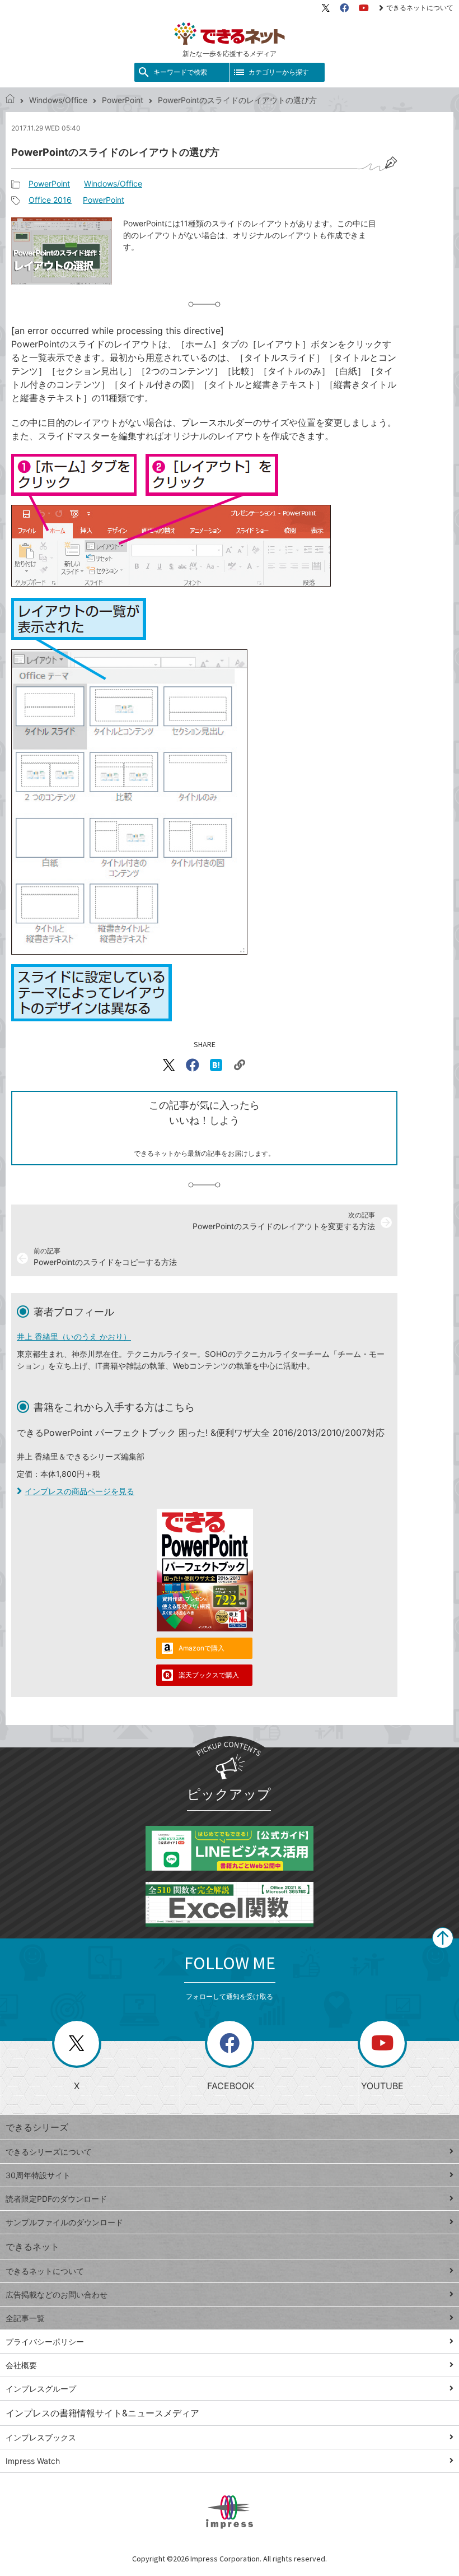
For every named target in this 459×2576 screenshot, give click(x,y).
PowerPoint (123, 100)
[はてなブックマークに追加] (216, 1065)
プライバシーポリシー (45, 2342)
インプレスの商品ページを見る (79, 1491)
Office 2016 (50, 200)
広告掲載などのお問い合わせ (57, 2294)
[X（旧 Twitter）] (326, 8)
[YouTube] (364, 8)
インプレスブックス (41, 2437)
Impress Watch (33, 2461)
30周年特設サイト (38, 2175)
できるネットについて (420, 8)
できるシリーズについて (49, 2152)
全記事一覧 (25, 2318)
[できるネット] (10, 100)
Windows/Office (58, 100)
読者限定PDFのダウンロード (56, 2199)
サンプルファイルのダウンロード (64, 2222)
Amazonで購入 (202, 1648)
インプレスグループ (41, 2389)
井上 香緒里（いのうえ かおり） (74, 1336)
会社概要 (21, 2365)
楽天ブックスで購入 (209, 1675)
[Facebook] (344, 8)
